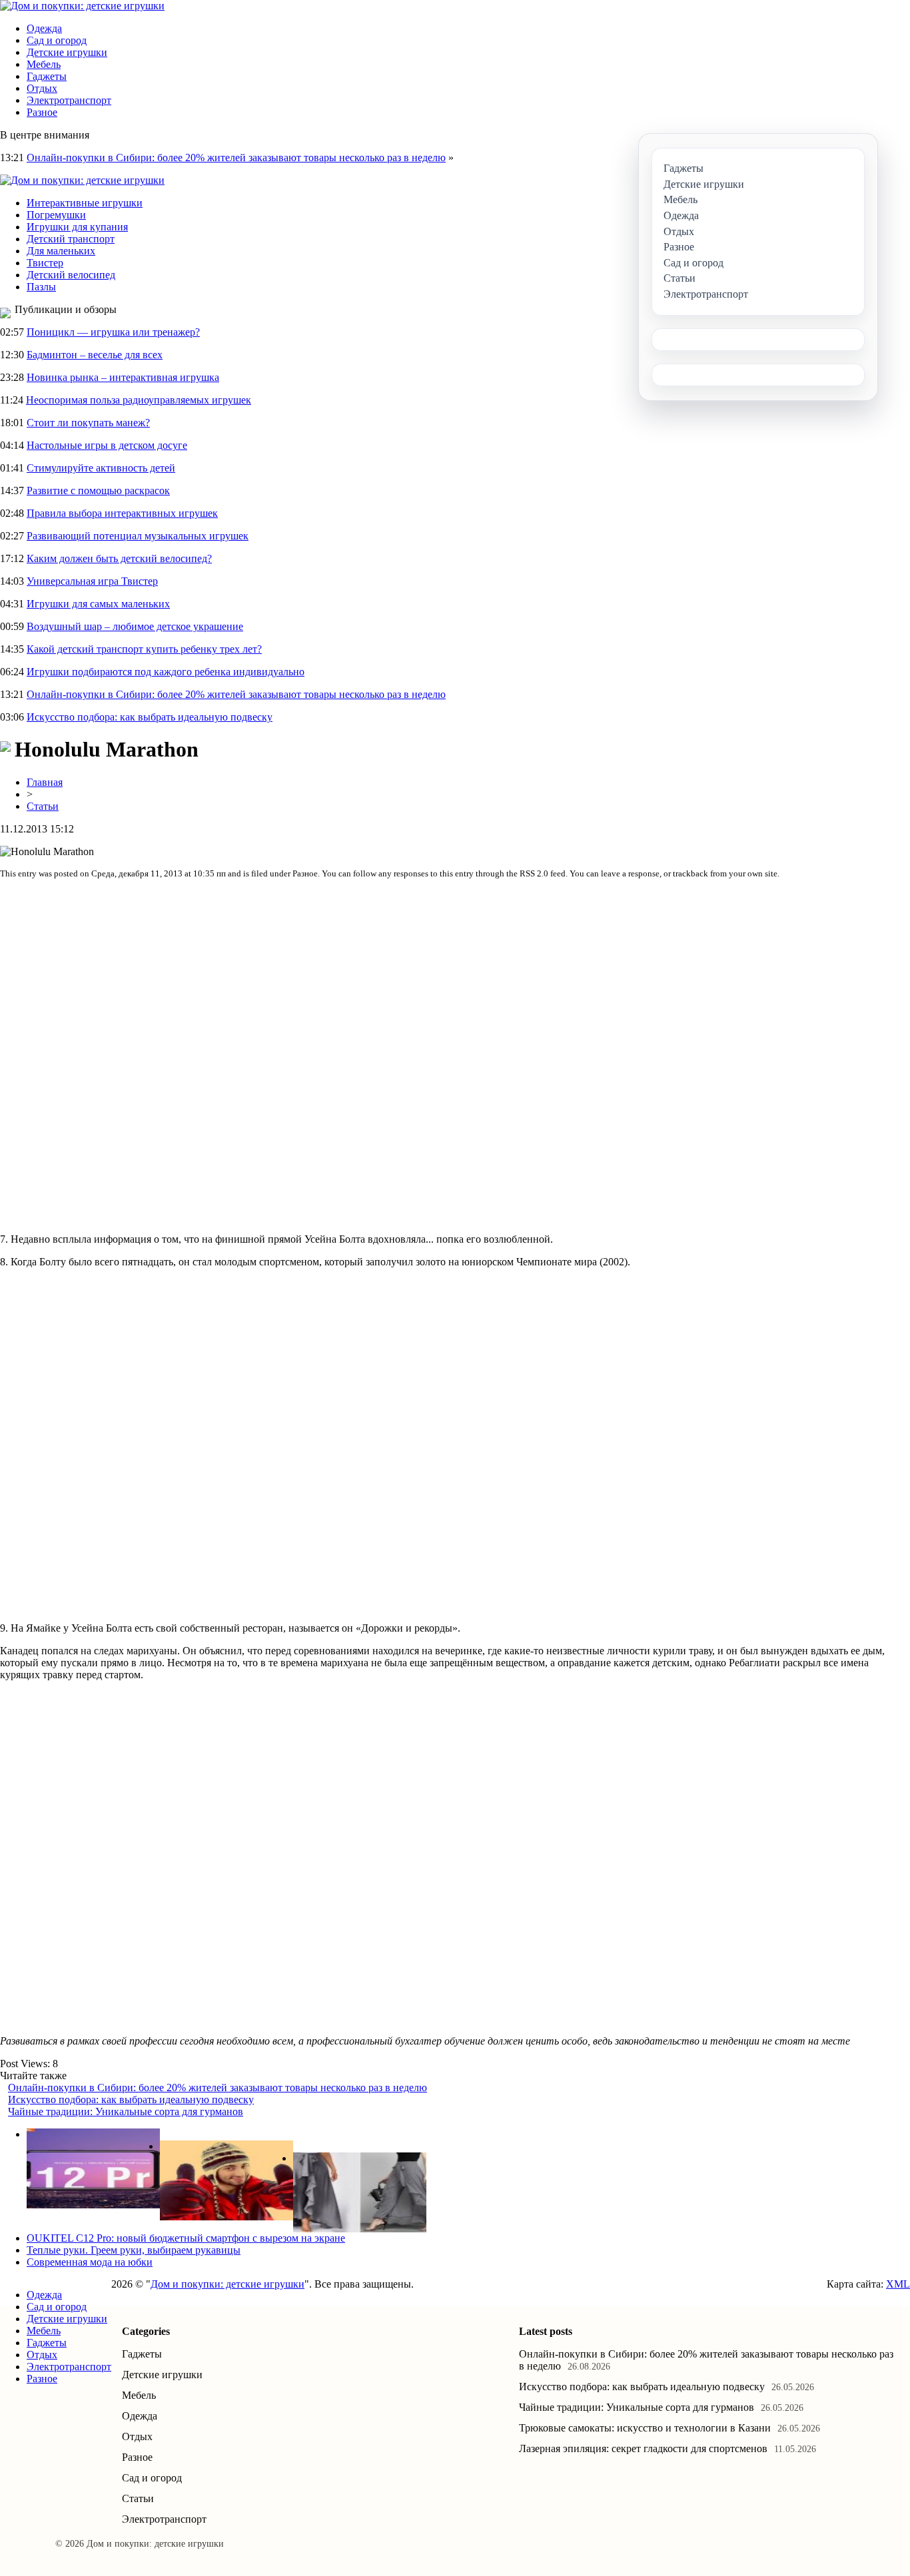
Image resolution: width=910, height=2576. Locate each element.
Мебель (44, 64)
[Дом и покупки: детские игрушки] (82, 6)
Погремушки (56, 215)
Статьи (43, 806)
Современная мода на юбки (90, 2262)
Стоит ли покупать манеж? (88, 423)
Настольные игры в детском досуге (107, 445)
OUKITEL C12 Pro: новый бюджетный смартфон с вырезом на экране (186, 2238)
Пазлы (41, 287)
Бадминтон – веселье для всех (95, 355)
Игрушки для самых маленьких (98, 604)
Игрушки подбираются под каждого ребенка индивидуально (166, 672)
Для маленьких (61, 251)
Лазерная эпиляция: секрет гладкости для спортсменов (643, 2448)
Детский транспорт (71, 239)
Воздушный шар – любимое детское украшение (135, 626)
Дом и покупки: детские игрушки (227, 2284)
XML (898, 2284)
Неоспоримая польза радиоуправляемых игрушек (139, 400)
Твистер (45, 263)
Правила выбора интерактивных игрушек (122, 513)
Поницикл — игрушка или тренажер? (113, 332)
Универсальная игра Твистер (92, 581)
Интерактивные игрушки (85, 203)
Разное (42, 112)
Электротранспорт (69, 100)
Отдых (42, 88)
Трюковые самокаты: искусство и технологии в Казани (645, 2428)
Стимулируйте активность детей (101, 468)
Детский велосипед (71, 275)
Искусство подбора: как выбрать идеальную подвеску (150, 717)
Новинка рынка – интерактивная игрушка (123, 377)
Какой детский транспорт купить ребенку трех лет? (144, 649)
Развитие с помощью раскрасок (98, 490)
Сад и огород (57, 40)
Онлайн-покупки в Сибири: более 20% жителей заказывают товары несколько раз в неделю (236, 158)
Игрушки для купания (77, 227)
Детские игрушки (67, 52)
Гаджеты (47, 76)
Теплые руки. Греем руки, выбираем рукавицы (134, 2250)
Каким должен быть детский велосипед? (119, 558)
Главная (45, 782)
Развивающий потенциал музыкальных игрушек (138, 536)
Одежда (44, 28)
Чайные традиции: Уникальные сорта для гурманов (126, 2111)
